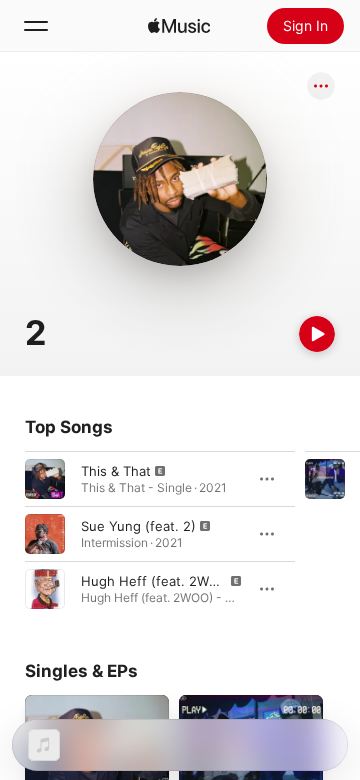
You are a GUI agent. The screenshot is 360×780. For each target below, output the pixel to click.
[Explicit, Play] (45, 479)
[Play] (317, 334)
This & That (116, 471)
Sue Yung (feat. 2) (138, 526)
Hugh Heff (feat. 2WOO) (157, 581)
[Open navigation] (36, 26)
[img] (179, 26)
